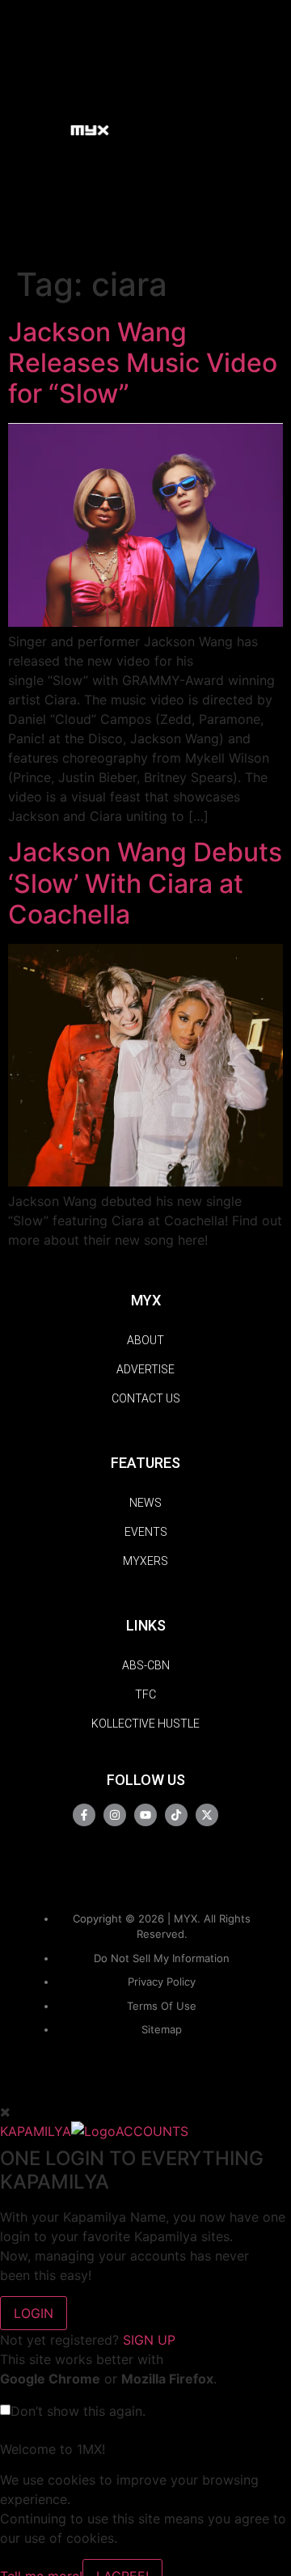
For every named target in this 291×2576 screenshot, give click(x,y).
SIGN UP (149, 2340)
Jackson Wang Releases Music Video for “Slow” (143, 363)
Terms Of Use (162, 2006)
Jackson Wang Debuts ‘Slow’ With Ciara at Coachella (145, 883)
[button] (51, 129)
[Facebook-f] (84, 1815)
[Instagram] (115, 1815)
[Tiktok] (176, 1815)
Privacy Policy (162, 1982)
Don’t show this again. (78, 2411)
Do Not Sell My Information (162, 1958)
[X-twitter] (207, 1815)
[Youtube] (145, 1815)
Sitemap (162, 2029)
